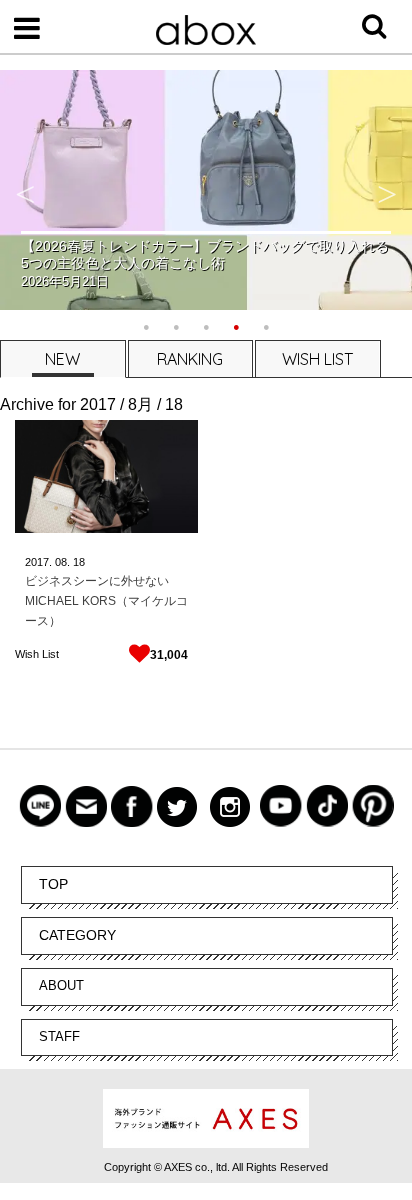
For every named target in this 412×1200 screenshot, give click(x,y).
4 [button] (236, 325)
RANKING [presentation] (190, 359)
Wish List (37, 654)
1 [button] (146, 325)
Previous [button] (25, 190)
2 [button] (176, 325)
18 (79, 562)
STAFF (59, 1036)
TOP (53, 884)
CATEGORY (77, 935)
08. (62, 562)
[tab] (62, 358)
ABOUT (61, 985)
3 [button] (206, 325)
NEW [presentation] (62, 359)
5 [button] (266, 325)
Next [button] (387, 190)
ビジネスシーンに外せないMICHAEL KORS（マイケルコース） (106, 601)
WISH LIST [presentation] (317, 359)
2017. (38, 562)
